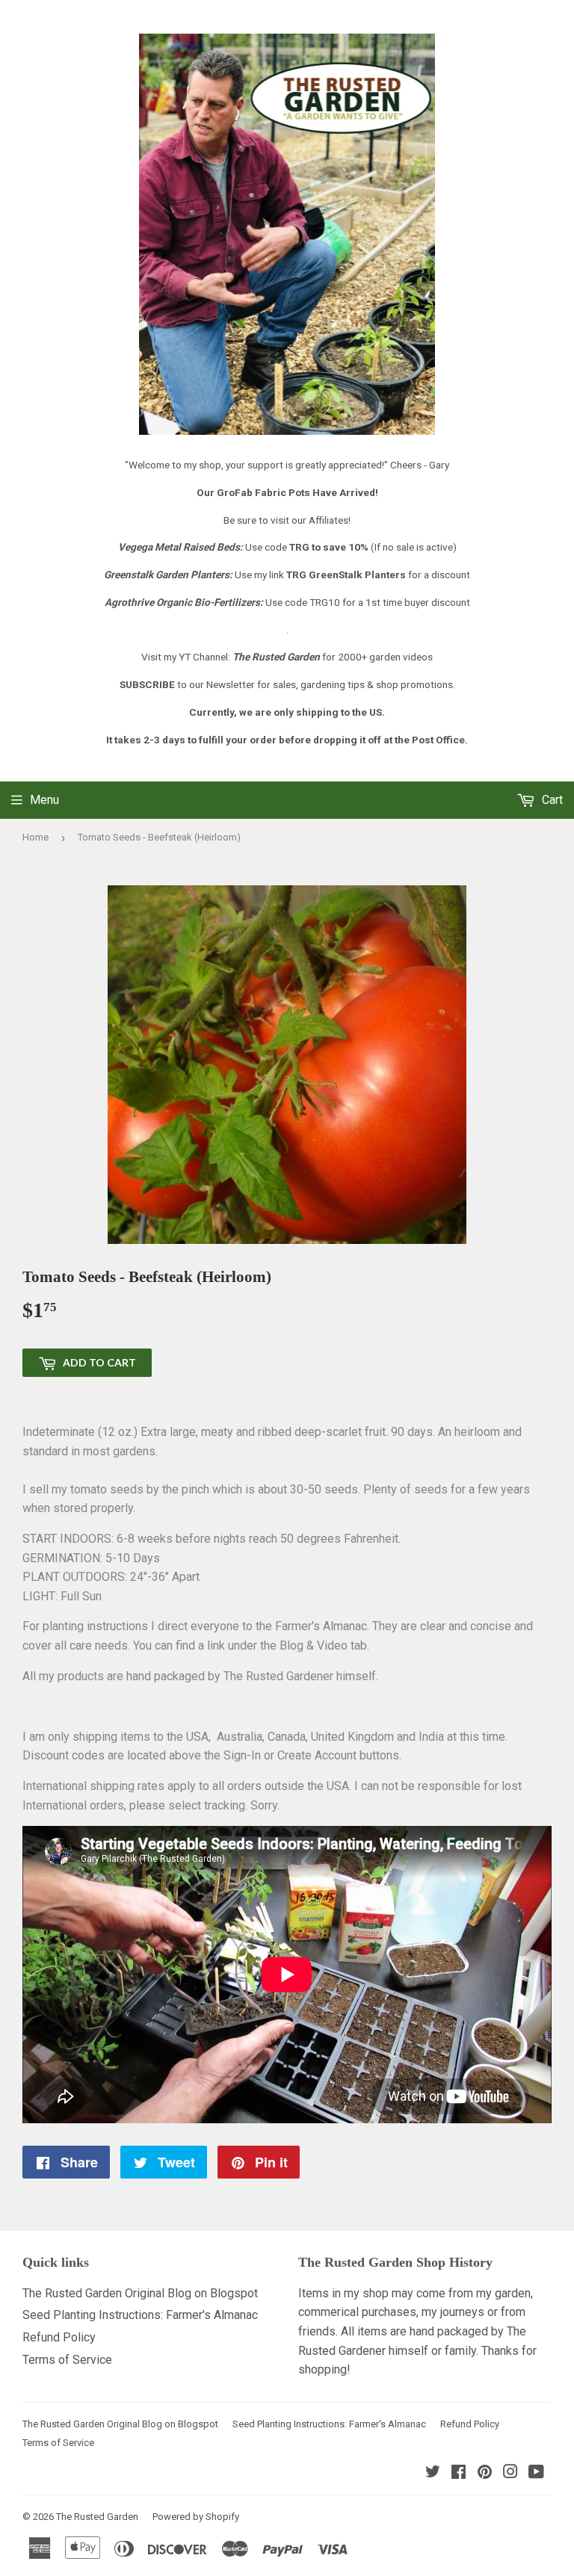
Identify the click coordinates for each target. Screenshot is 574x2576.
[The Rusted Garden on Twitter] (433, 2473)
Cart (551, 800)
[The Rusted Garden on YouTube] (536, 2473)
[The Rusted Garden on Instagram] (510, 2473)
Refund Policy (59, 2337)
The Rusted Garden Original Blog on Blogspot (140, 2293)
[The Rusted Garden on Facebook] (459, 2473)
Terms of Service (67, 2360)
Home (36, 837)
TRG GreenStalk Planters (346, 575)
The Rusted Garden (97, 2517)
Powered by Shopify (196, 2517)
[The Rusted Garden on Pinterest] (485, 2473)
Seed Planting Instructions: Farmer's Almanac (140, 2315)
